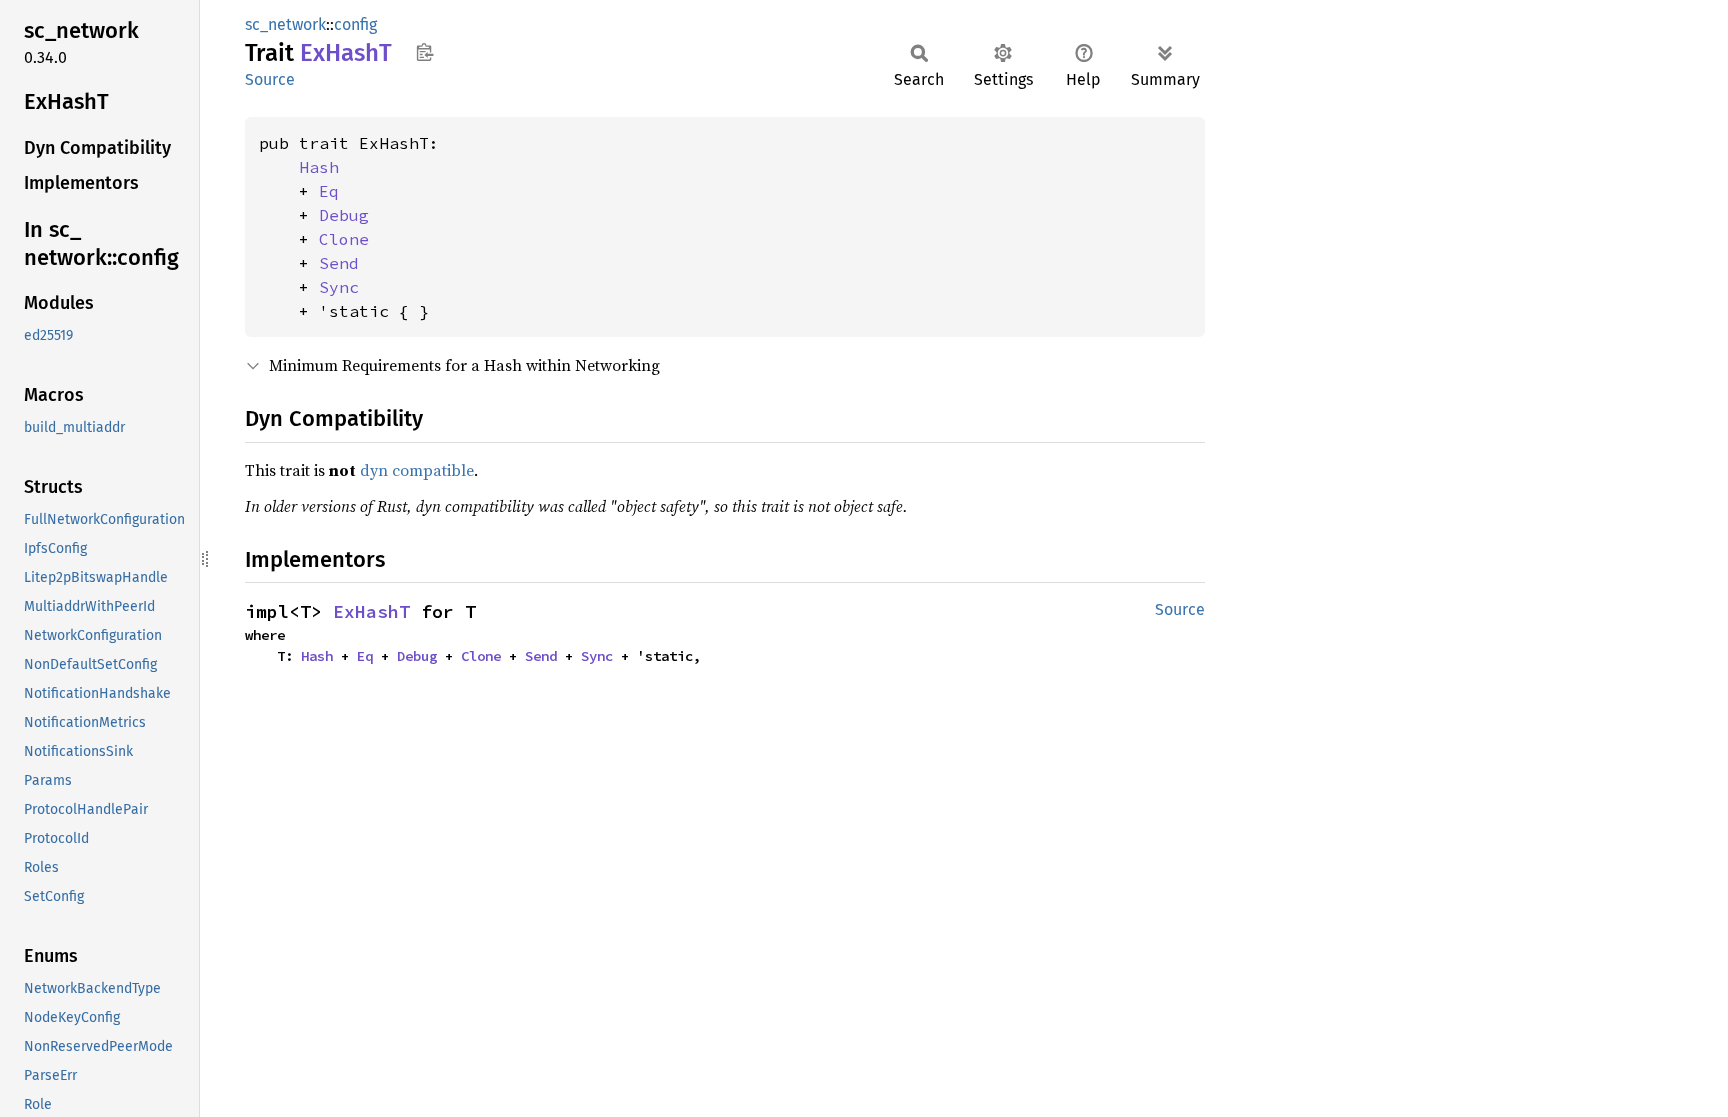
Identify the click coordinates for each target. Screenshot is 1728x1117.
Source (270, 79)
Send (339, 263)
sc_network (285, 24)
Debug (344, 215)
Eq (329, 191)
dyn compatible (417, 470)
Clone (344, 239)
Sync (339, 287)
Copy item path (424, 52)
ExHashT (371, 611)
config (355, 24)
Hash (319, 167)
